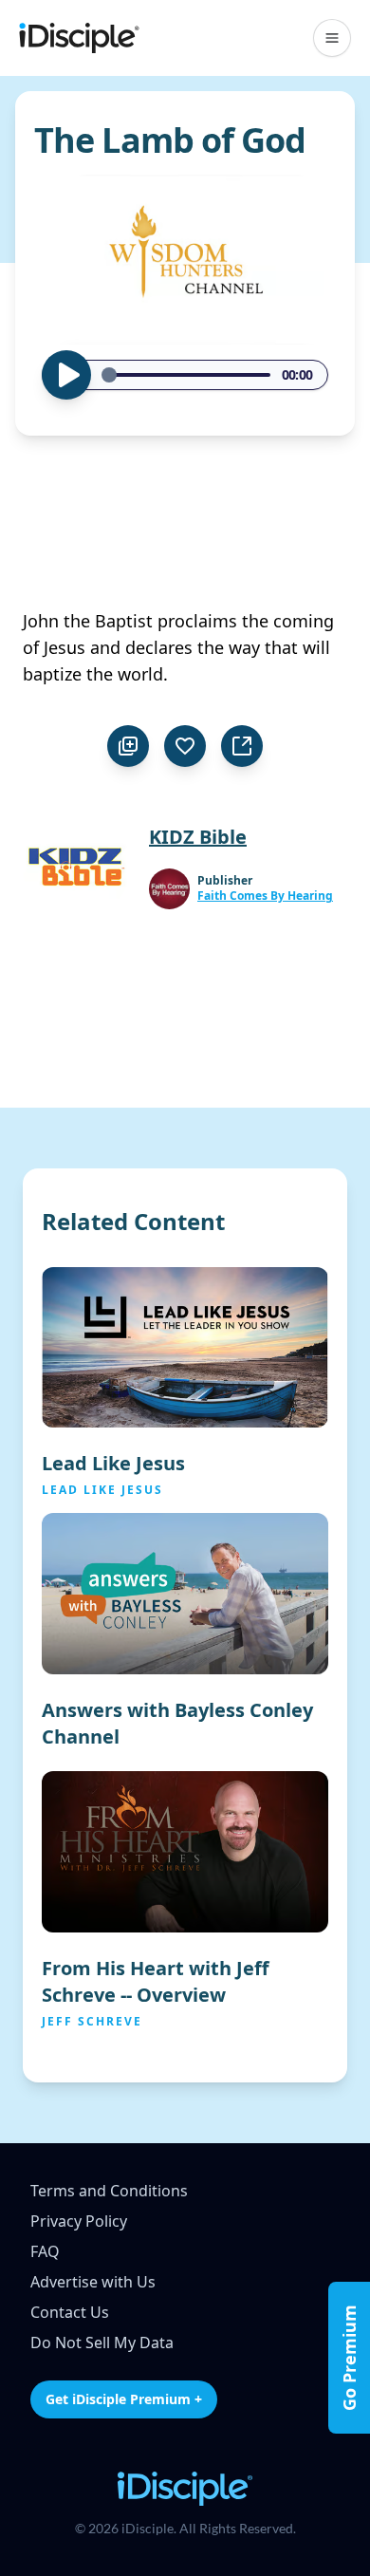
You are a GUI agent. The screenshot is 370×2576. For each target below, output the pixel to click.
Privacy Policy (79, 2221)
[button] (332, 38)
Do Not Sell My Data (102, 2343)
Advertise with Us (93, 2282)
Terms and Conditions (109, 2191)
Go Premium (349, 2358)
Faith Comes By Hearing (265, 896)
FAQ (45, 2251)
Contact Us (70, 2312)
